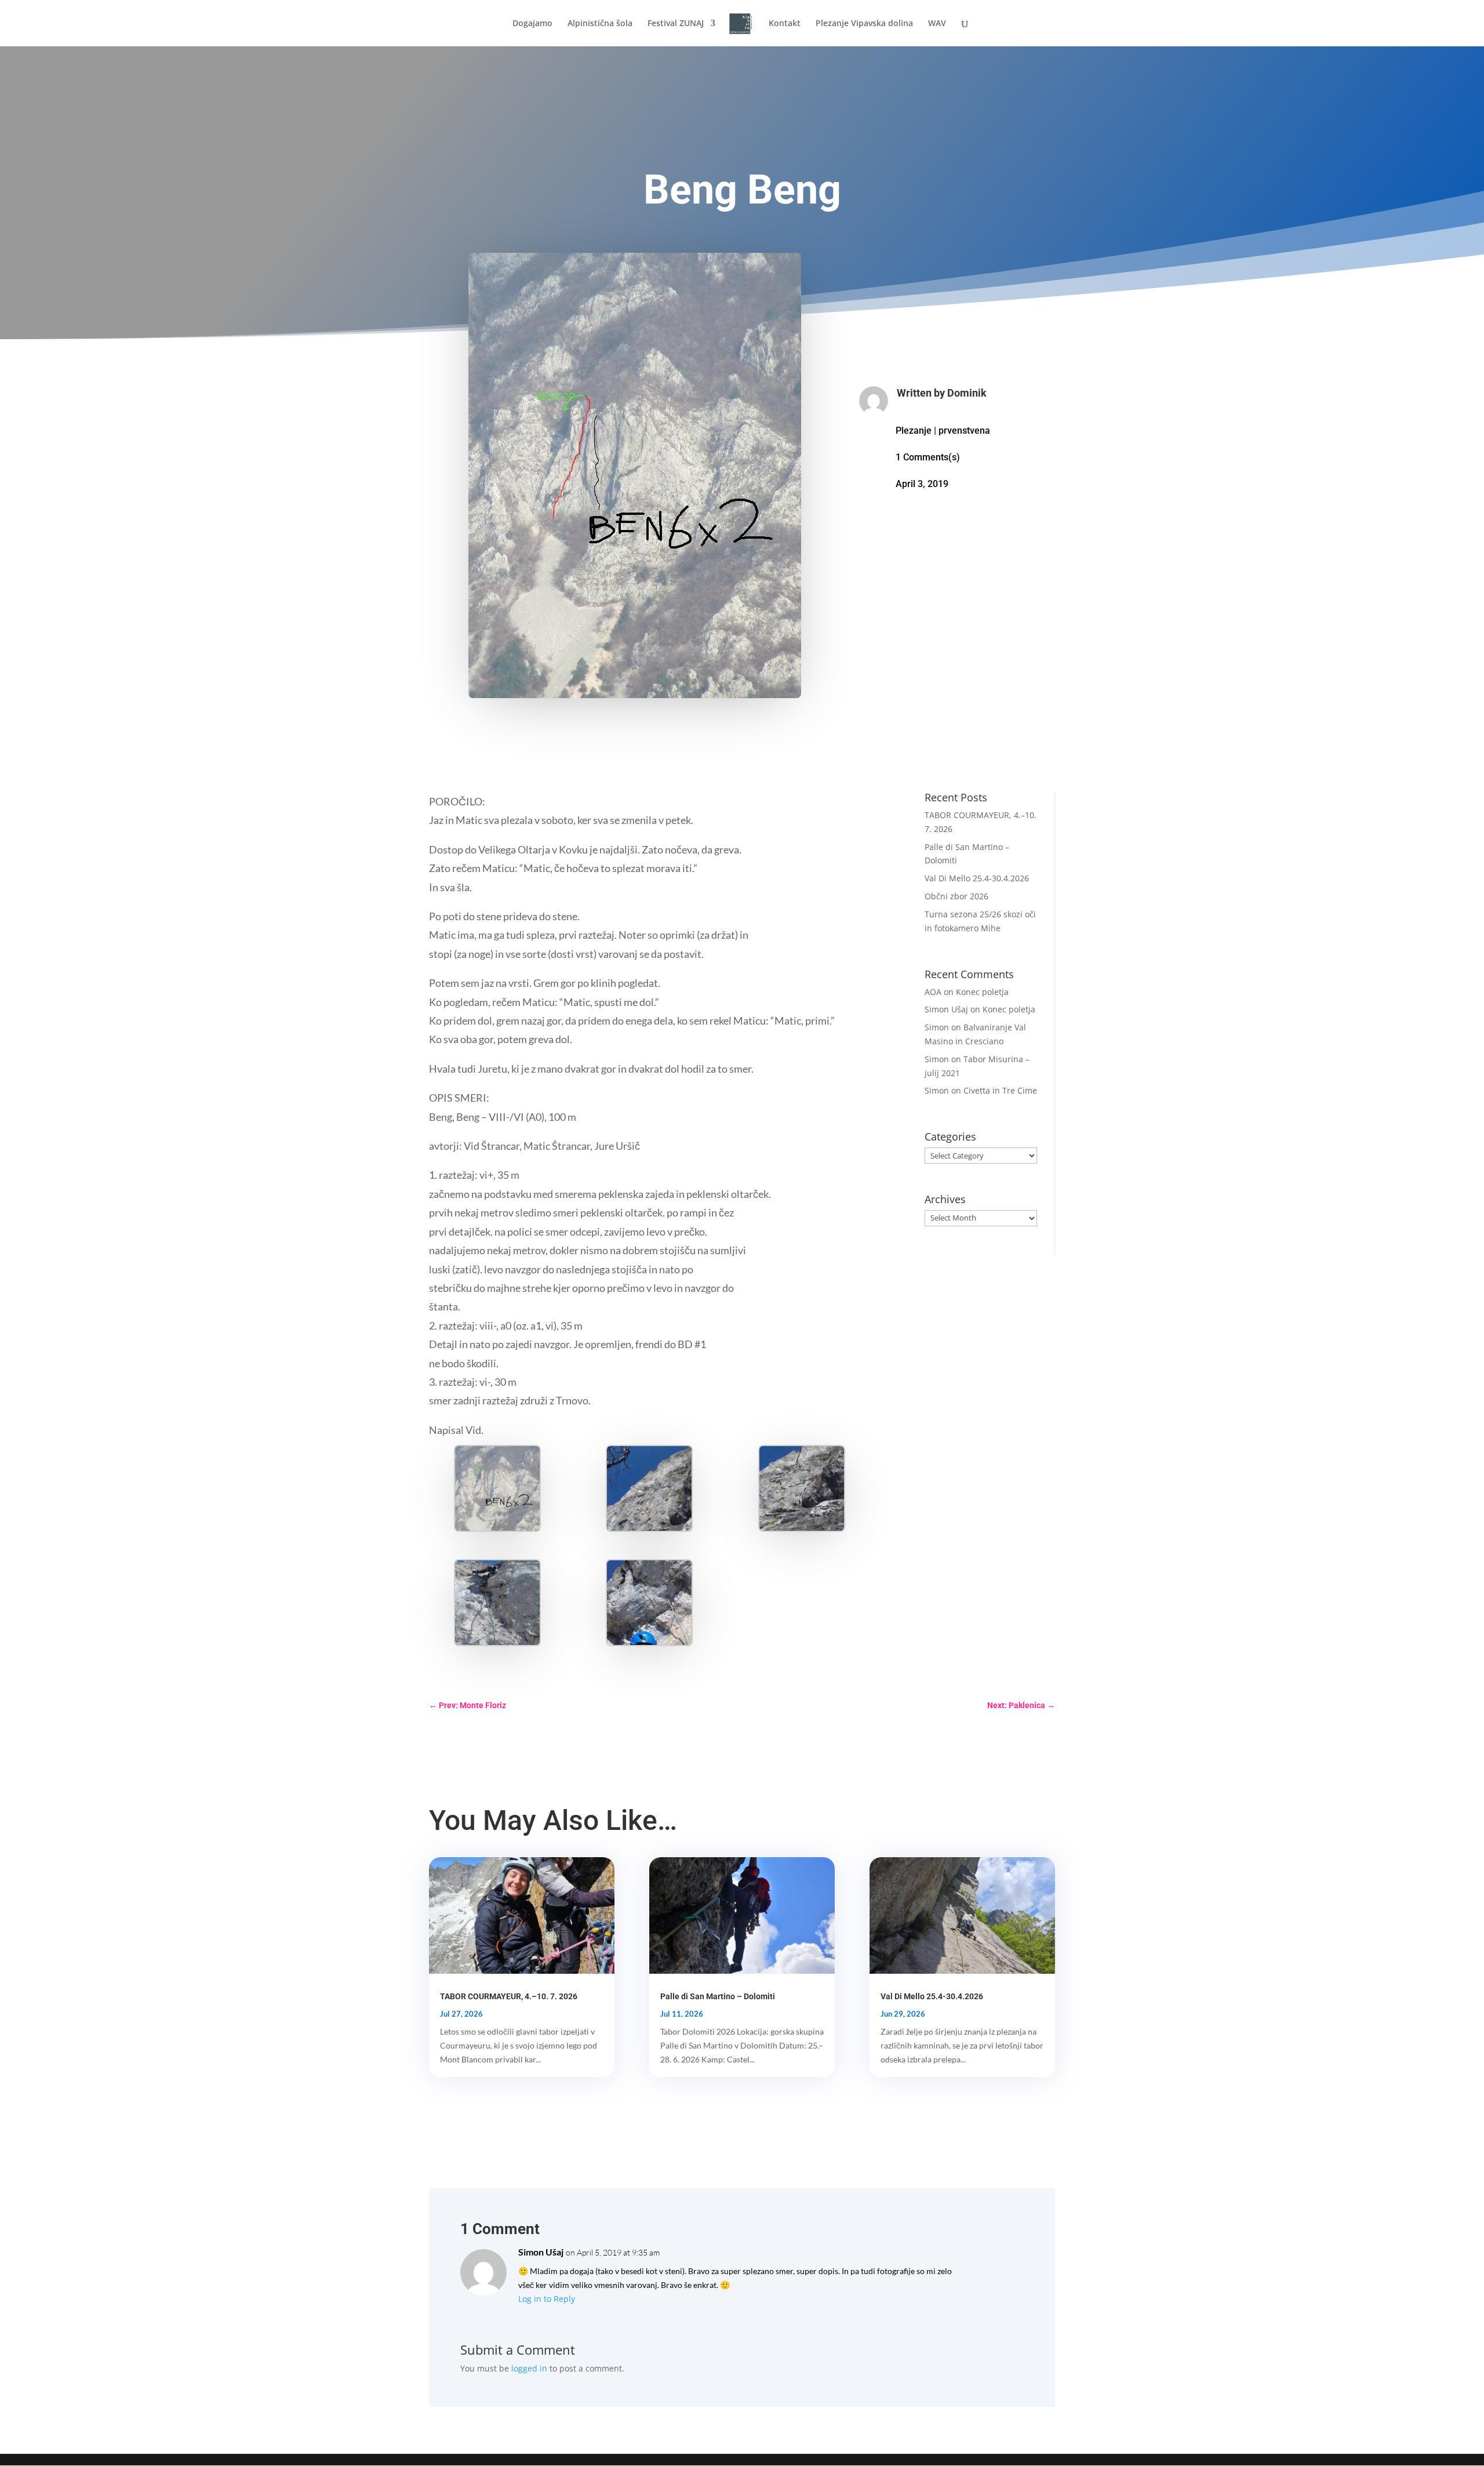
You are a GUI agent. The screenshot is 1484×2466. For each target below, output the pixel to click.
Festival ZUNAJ (676, 24)
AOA (933, 992)
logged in (529, 2368)
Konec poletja (982, 992)
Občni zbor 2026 (956, 896)
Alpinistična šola (600, 24)
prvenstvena (964, 431)
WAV (937, 24)
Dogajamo (532, 24)
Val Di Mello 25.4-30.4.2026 (977, 878)
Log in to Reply (547, 2299)
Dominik (967, 393)
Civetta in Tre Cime (1000, 1090)
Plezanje (914, 431)
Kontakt (785, 24)
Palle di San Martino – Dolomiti (718, 1996)
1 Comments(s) (928, 457)
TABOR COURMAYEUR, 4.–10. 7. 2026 (509, 1996)
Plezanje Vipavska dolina (864, 24)
